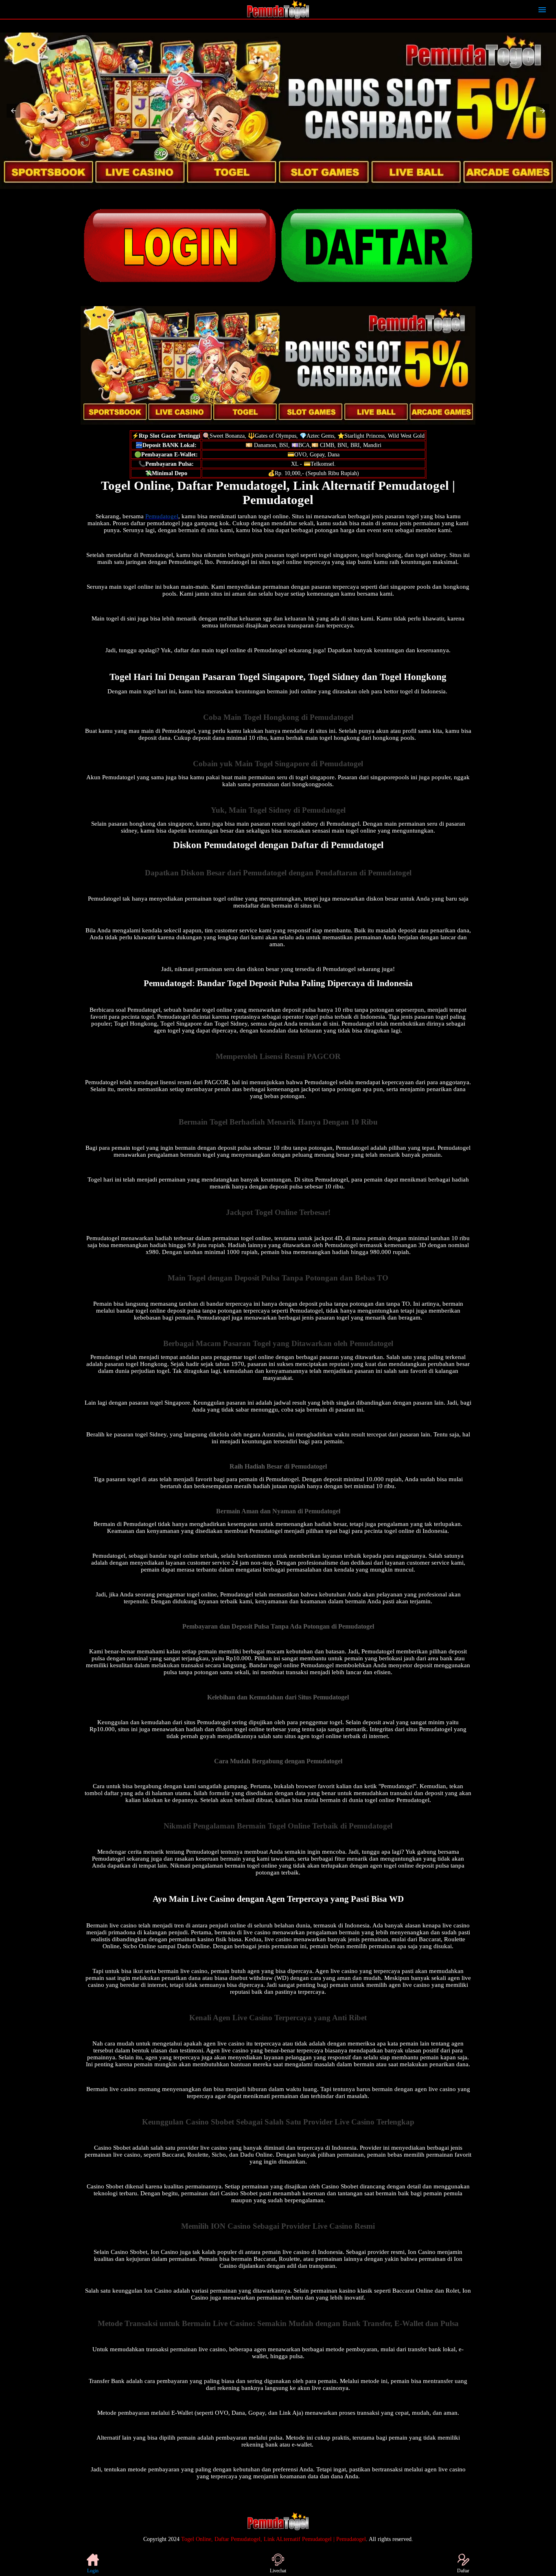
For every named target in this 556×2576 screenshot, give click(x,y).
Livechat (278, 2571)
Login (93, 2571)
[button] (13, 111)
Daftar (463, 2571)
